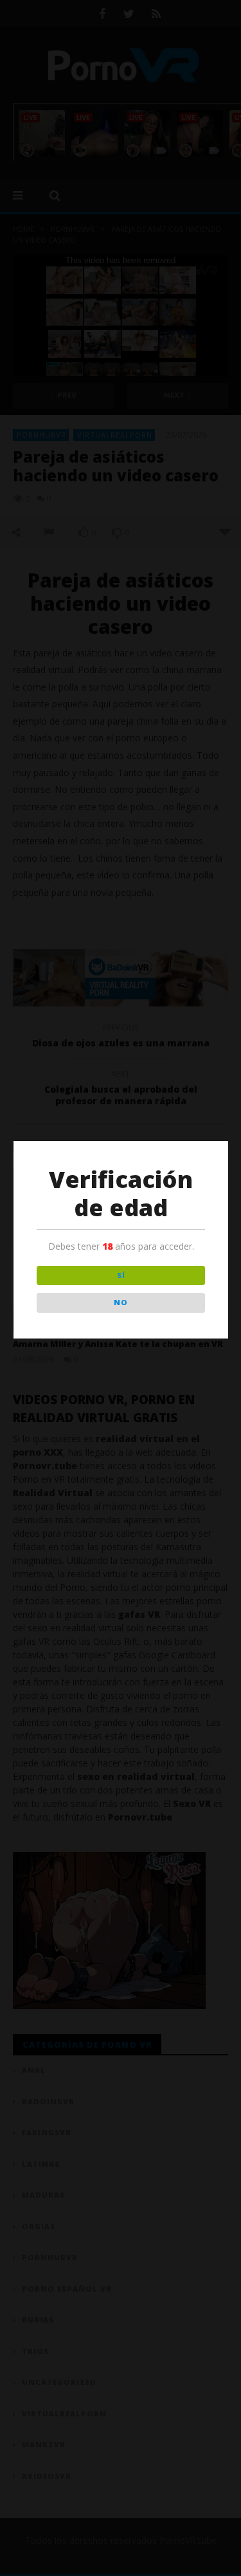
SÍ (121, 1275)
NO (121, 1302)
